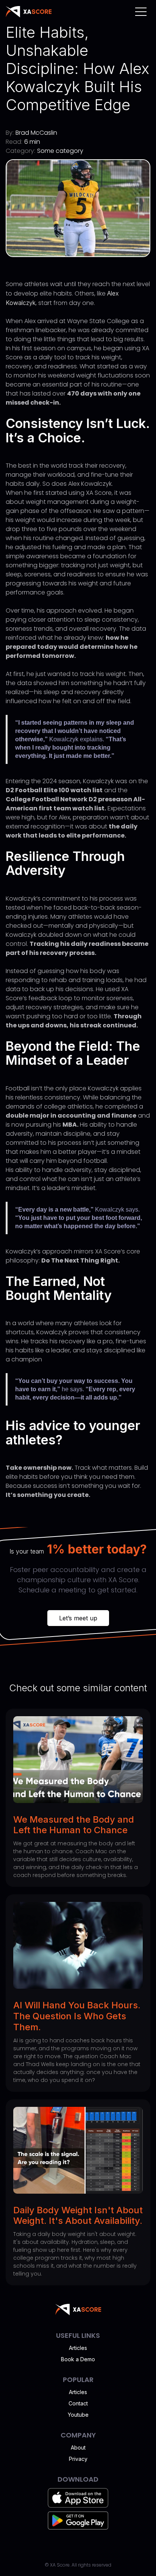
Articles (78, 2348)
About (78, 2447)
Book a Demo (78, 2359)
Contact (78, 2403)
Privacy (78, 2459)
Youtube (78, 2415)
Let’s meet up (78, 1618)
